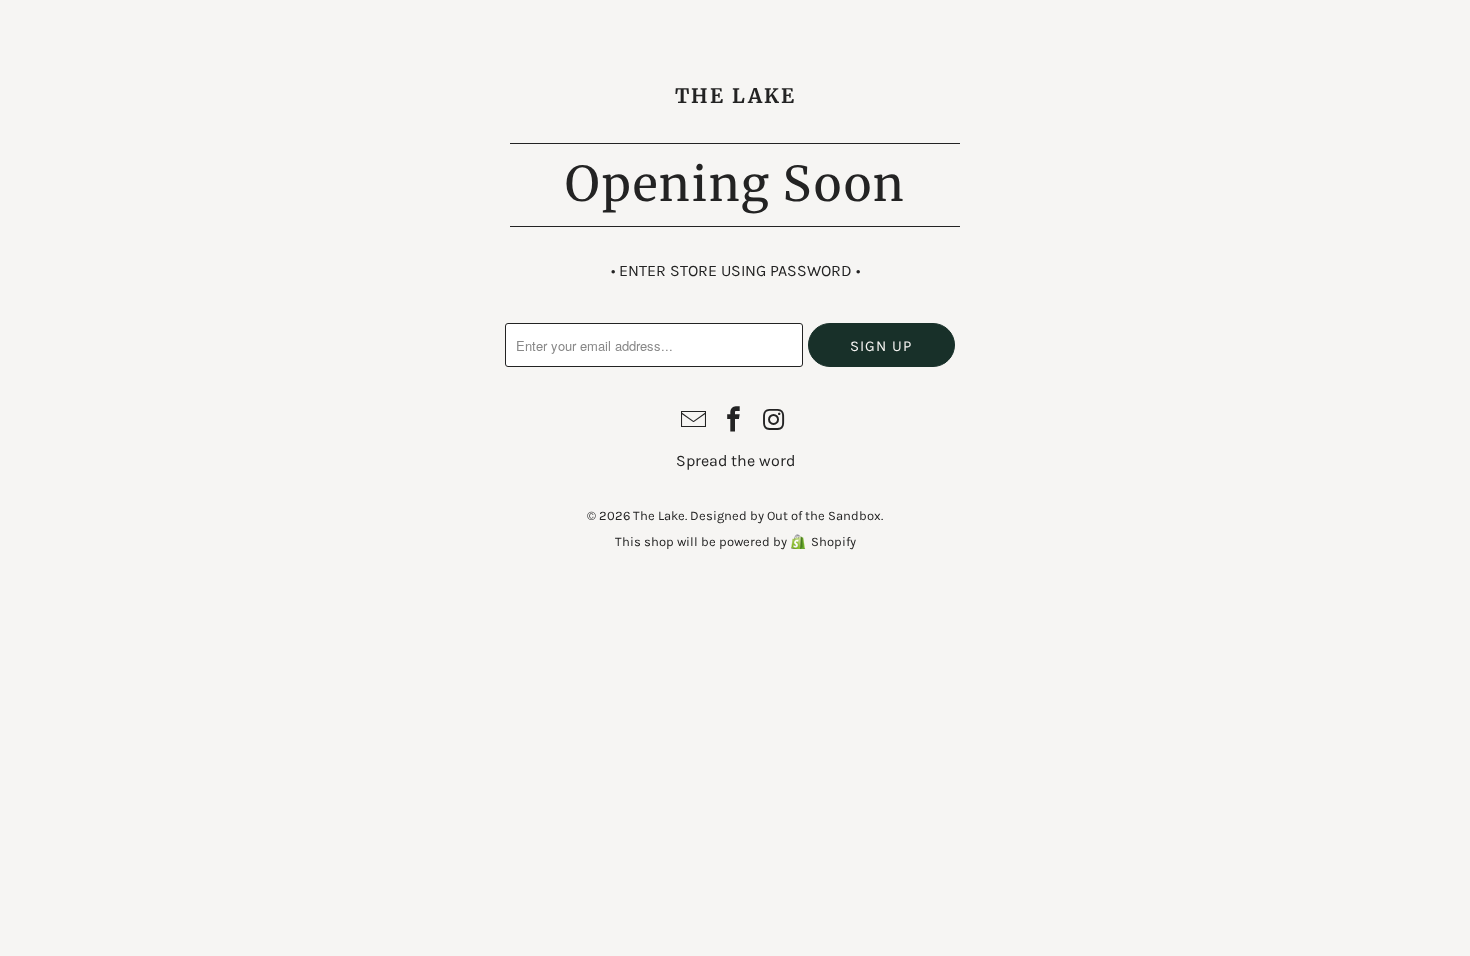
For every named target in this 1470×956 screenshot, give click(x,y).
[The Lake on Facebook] (734, 421)
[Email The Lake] (694, 421)
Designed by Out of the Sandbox (785, 515)
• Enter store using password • (735, 270)
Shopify (833, 541)
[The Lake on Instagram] (774, 421)
